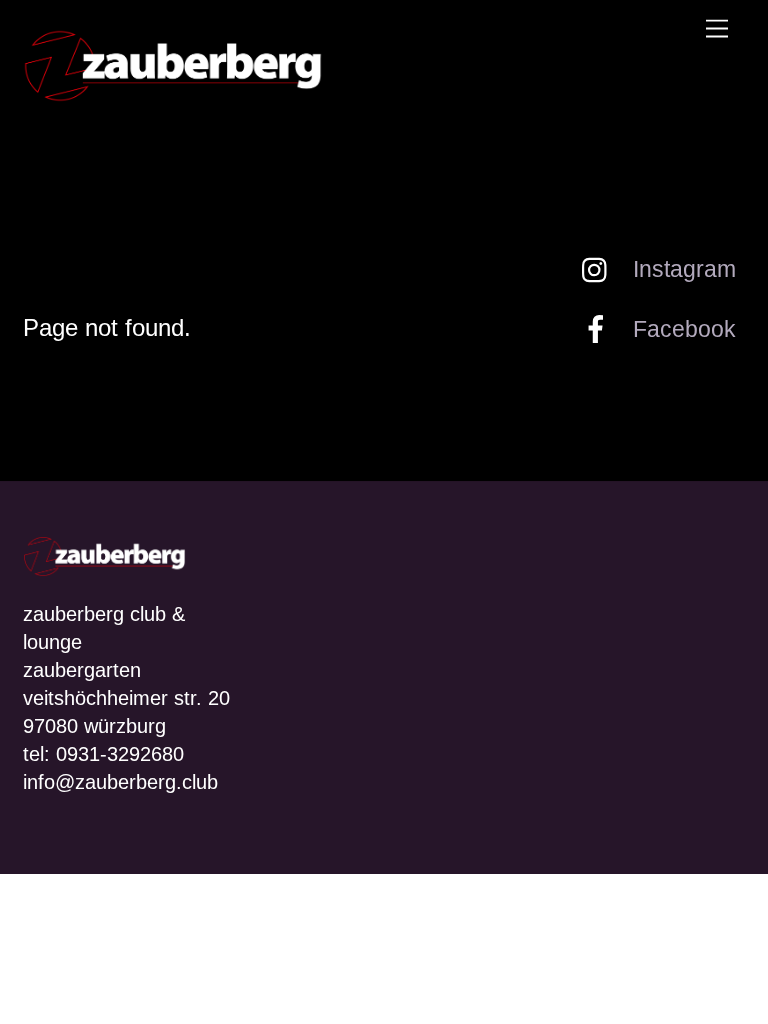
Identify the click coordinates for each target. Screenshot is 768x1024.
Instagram (681, 269)
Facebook (681, 329)
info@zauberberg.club (120, 782)
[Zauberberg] (173, 94)
